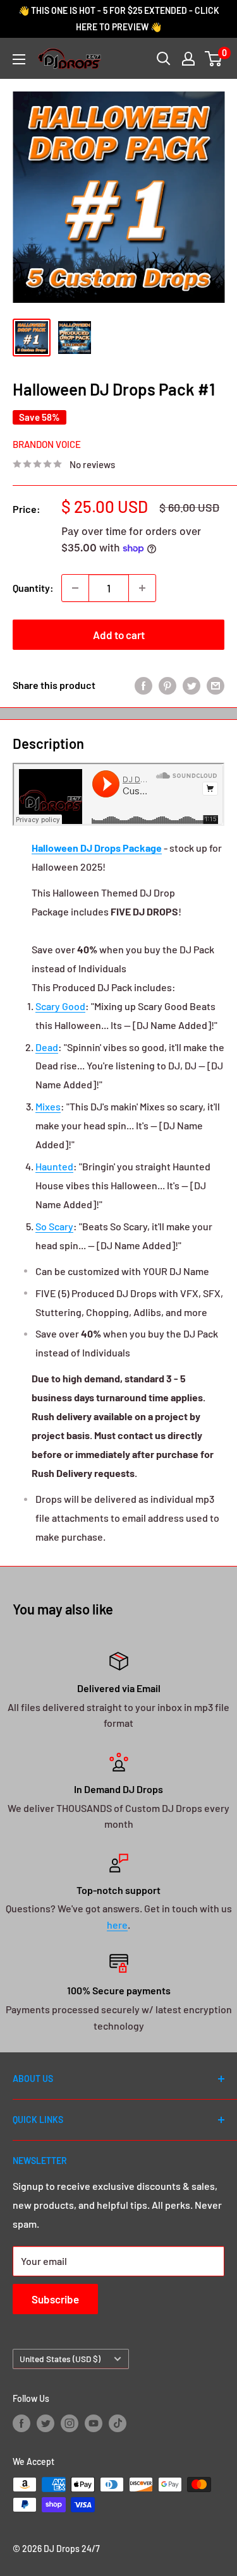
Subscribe (55, 2299)
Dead (47, 1047)
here (117, 1925)
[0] (214, 59)
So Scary (54, 1226)
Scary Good (60, 1006)
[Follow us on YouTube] (94, 2423)
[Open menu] (19, 59)
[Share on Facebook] (143, 685)
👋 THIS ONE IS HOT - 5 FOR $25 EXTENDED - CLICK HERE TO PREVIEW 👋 (119, 19)
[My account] (188, 59)
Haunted (54, 1166)
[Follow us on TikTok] (118, 2423)
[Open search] (164, 59)
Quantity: (33, 588)
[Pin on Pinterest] (167, 685)
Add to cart (119, 635)
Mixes (48, 1106)
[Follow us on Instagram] (70, 2423)
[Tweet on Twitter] (191, 685)
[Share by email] (216, 685)
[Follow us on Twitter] (46, 2423)
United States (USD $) (60, 2359)
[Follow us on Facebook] (21, 2423)
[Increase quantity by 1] (142, 588)
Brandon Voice (47, 444)
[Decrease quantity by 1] (75, 588)
